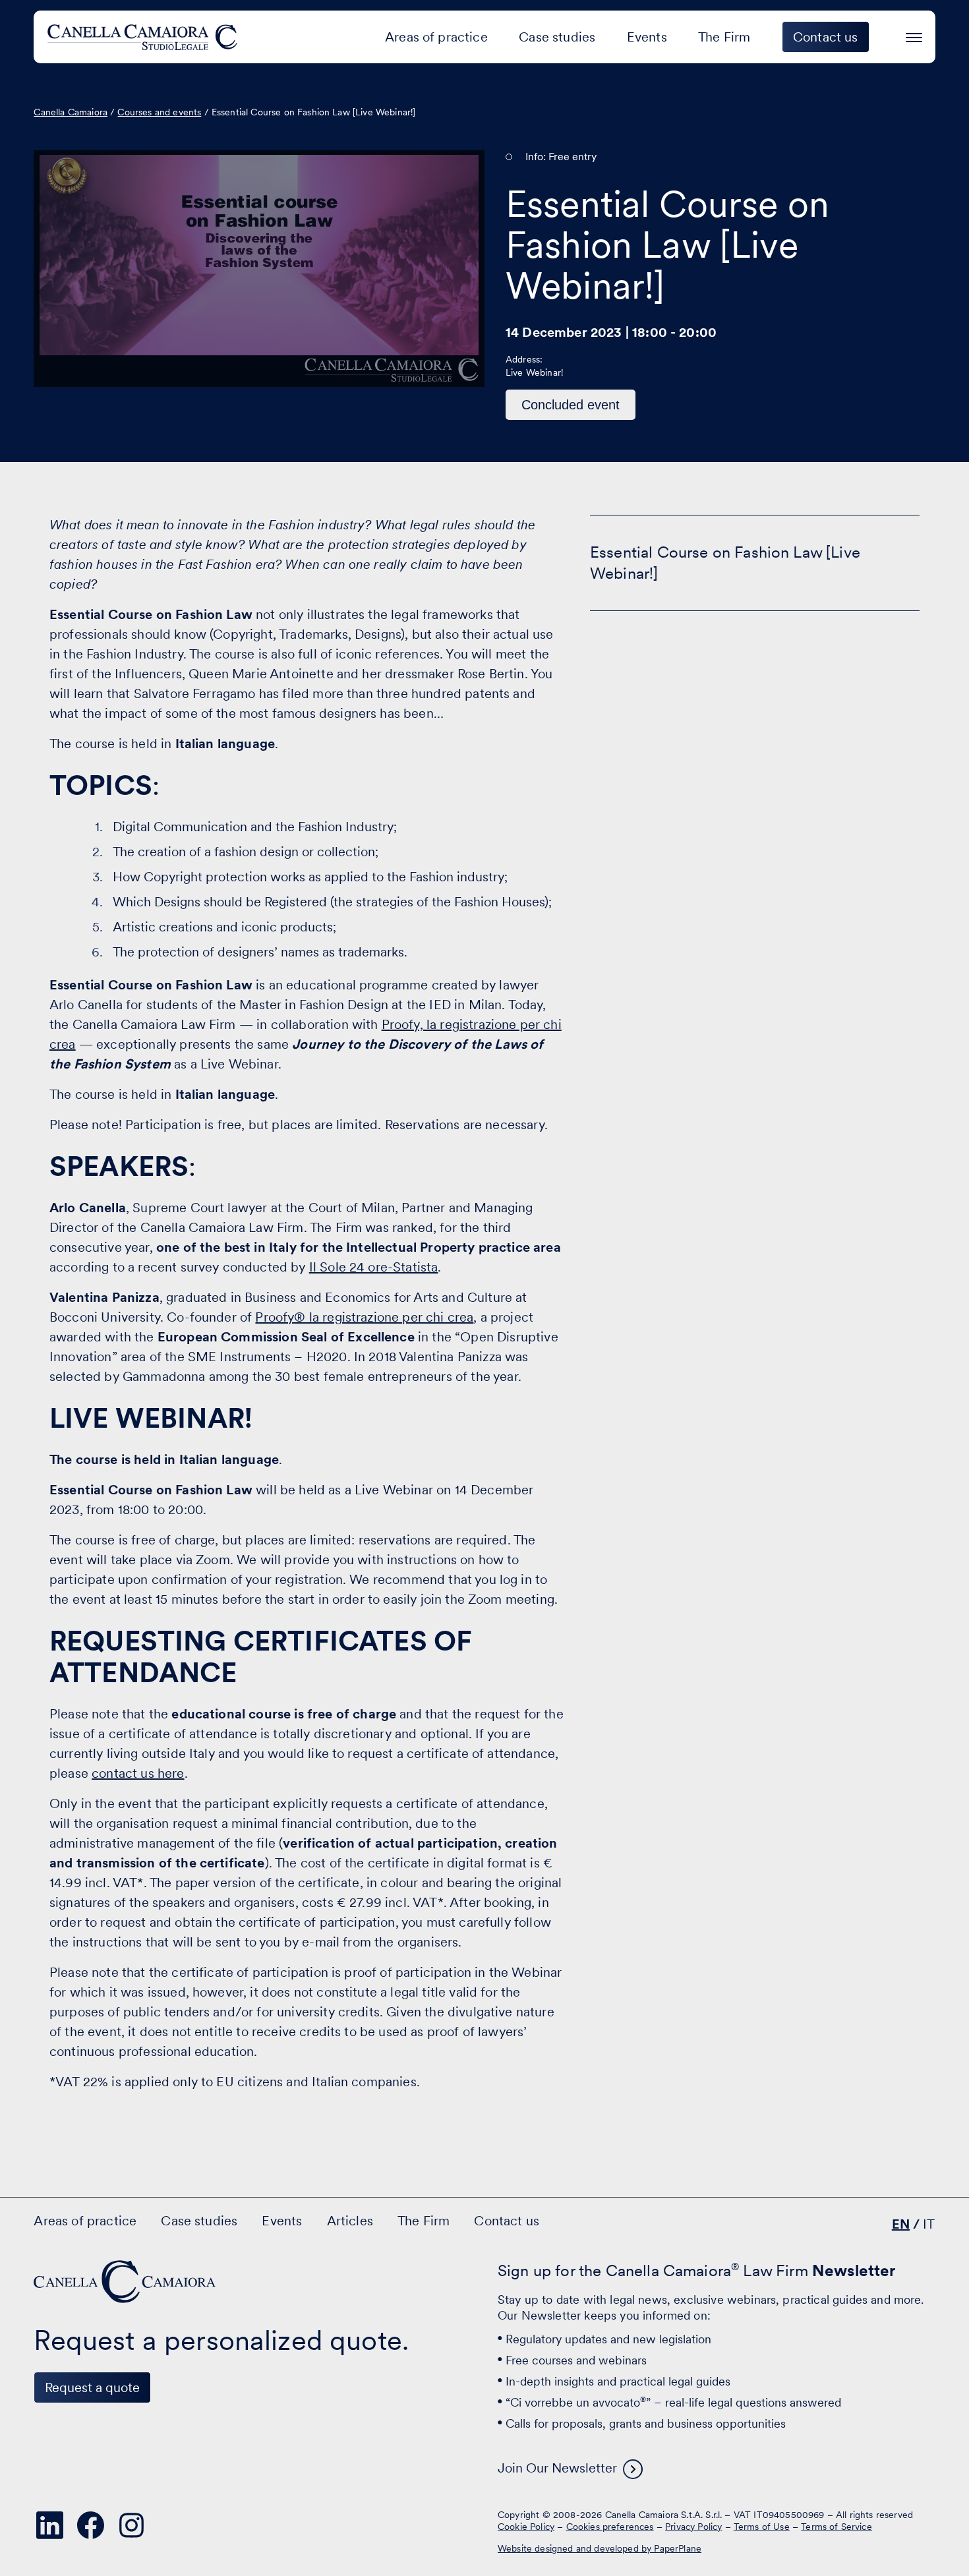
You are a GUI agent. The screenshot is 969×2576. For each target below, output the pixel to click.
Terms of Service (837, 2527)
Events (647, 37)
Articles (350, 2221)
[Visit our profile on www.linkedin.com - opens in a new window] (49, 2525)
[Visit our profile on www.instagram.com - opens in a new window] (131, 2525)
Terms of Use (762, 2527)
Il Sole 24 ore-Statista (374, 1267)
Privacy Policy (693, 2527)
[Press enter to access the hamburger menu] (914, 35)
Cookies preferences (610, 2527)
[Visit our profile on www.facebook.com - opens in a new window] (90, 2525)
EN (901, 2224)
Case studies (557, 37)
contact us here (138, 1773)
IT (929, 2224)
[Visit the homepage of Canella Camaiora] (145, 37)
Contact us (507, 2221)
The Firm (724, 37)
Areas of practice (436, 37)
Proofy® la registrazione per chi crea (364, 1317)
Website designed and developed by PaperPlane (600, 2548)
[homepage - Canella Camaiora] (126, 2282)
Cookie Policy (526, 2527)
